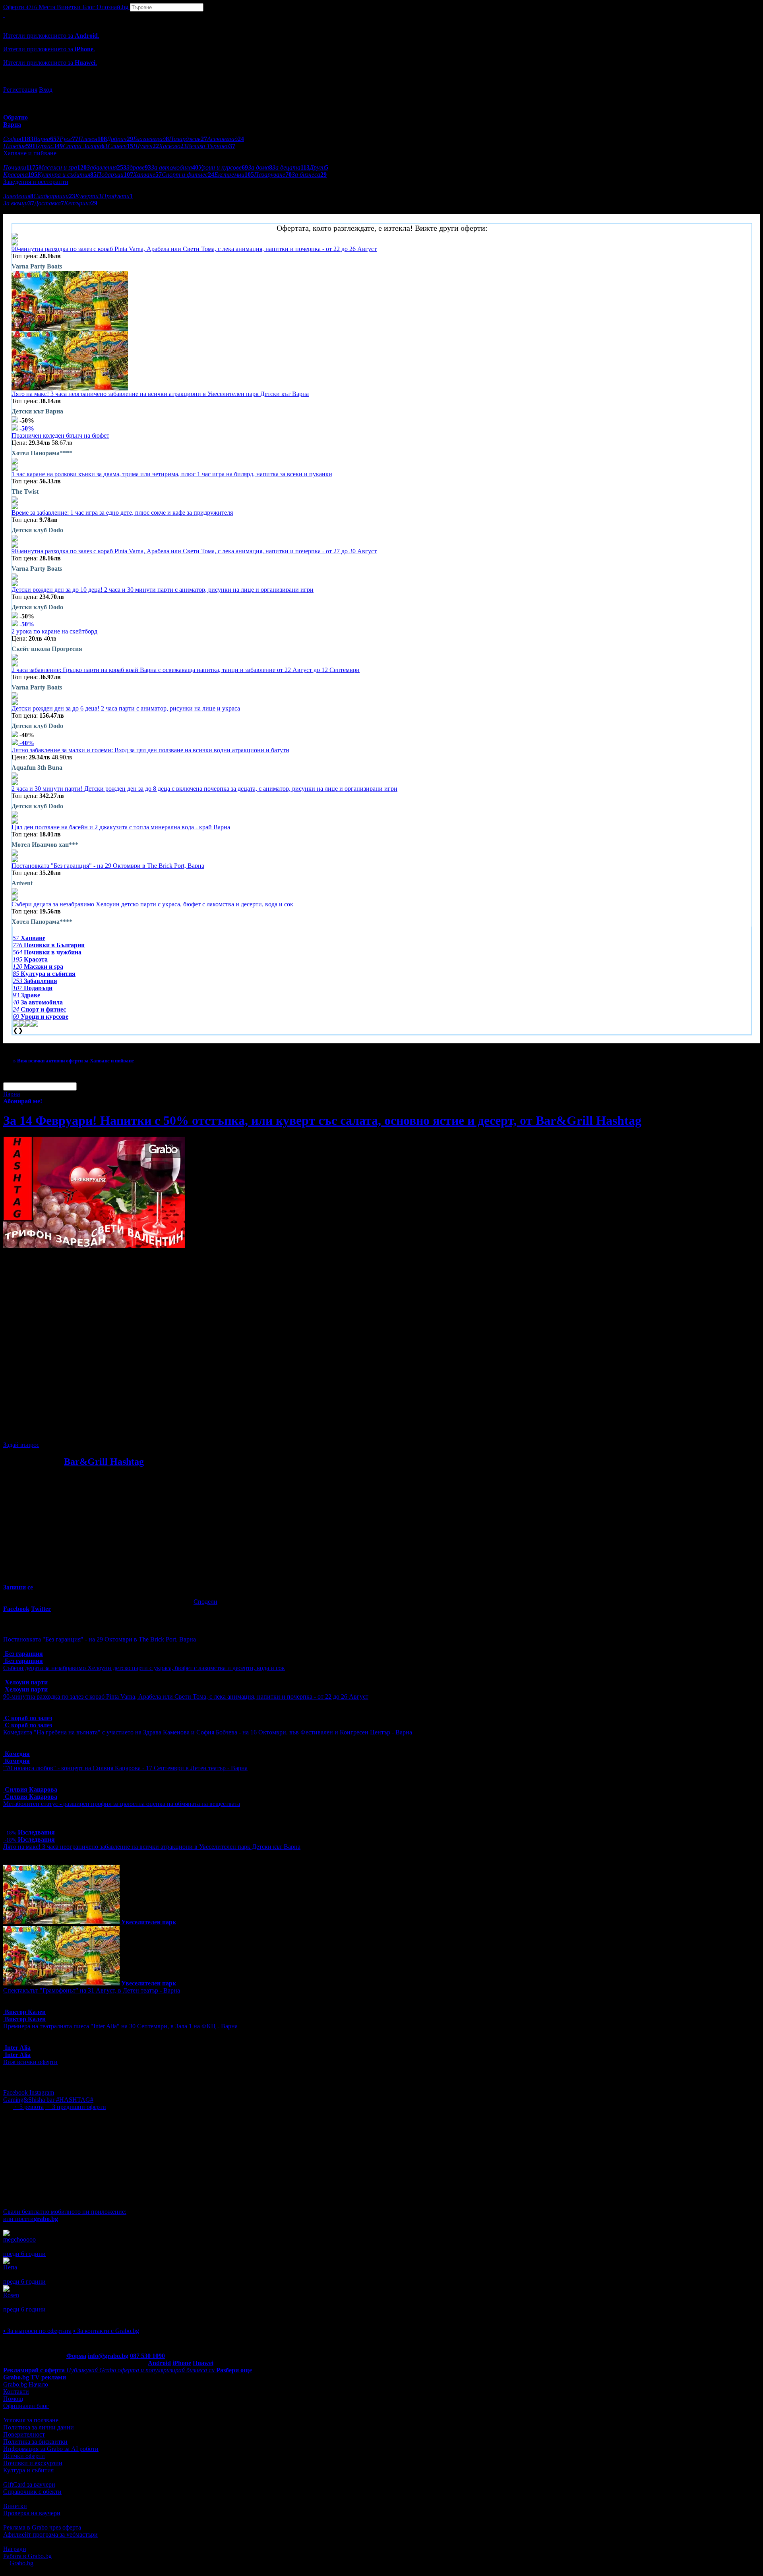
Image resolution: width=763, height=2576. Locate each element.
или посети (31, 2219)
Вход (46, 90)
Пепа (10, 2267)
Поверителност (24, 2434)
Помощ (13, 2399)
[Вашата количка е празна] (4, 15)
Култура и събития (28, 2470)
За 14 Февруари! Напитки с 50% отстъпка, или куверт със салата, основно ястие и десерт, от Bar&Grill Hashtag (322, 1120)
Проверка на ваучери (32, 2513)
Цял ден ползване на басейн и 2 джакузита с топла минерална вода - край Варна (121, 827)
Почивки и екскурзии (33, 2463)
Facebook (16, 2092)
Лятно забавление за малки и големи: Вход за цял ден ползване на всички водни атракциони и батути (150, 750)
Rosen (11, 2295)
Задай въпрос (21, 1445)
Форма (76, 2356)
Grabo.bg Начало (26, 2384)
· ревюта (28, 2107)
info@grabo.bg (108, 2356)
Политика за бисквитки (35, 2442)
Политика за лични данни (39, 2427)
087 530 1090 (147, 2356)
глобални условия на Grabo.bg (100, 1431)
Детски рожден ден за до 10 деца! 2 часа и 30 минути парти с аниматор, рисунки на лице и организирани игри (163, 590)
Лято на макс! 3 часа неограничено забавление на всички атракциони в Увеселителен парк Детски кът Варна (160, 394)
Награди (15, 2549)
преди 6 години (24, 2254)
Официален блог (26, 2406)
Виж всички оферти (30, 2062)
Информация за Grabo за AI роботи (51, 2449)
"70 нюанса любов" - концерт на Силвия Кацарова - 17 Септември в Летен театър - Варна (125, 1768)
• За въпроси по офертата (37, 2331)
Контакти (16, 2392)
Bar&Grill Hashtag (104, 1462)
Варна (12, 1094)
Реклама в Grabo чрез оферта (42, 2527)
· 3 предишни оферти (76, 2107)
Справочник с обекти (32, 2492)
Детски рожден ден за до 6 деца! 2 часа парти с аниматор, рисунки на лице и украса (126, 708)
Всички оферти (24, 2456)
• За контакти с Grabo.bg (106, 2331)
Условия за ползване (31, 2420)
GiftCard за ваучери (29, 2484)
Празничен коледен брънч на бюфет (60, 435)
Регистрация (20, 90)
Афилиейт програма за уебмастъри (50, 2534)
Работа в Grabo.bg (27, 2556)
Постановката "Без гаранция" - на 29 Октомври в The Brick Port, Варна (108, 866)
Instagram (42, 2092)
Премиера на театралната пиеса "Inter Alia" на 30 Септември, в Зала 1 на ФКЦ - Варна (120, 2026)
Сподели (205, 1602)
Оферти (20, 7)
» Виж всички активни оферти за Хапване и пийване (74, 1061)
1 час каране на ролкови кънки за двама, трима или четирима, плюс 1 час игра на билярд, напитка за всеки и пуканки (172, 474)
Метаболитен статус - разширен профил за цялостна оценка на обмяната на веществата (122, 1804)
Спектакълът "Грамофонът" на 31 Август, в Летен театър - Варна (92, 1990)
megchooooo (19, 2239)
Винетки (15, 2506)
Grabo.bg (21, 2563)
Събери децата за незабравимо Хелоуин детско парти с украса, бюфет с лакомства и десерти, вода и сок (152, 904)
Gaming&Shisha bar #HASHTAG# (48, 2100)
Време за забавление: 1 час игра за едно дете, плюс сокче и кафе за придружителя (122, 513)
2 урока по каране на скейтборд (54, 631)
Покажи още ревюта (31, 2316)
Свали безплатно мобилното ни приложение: (65, 2212)
